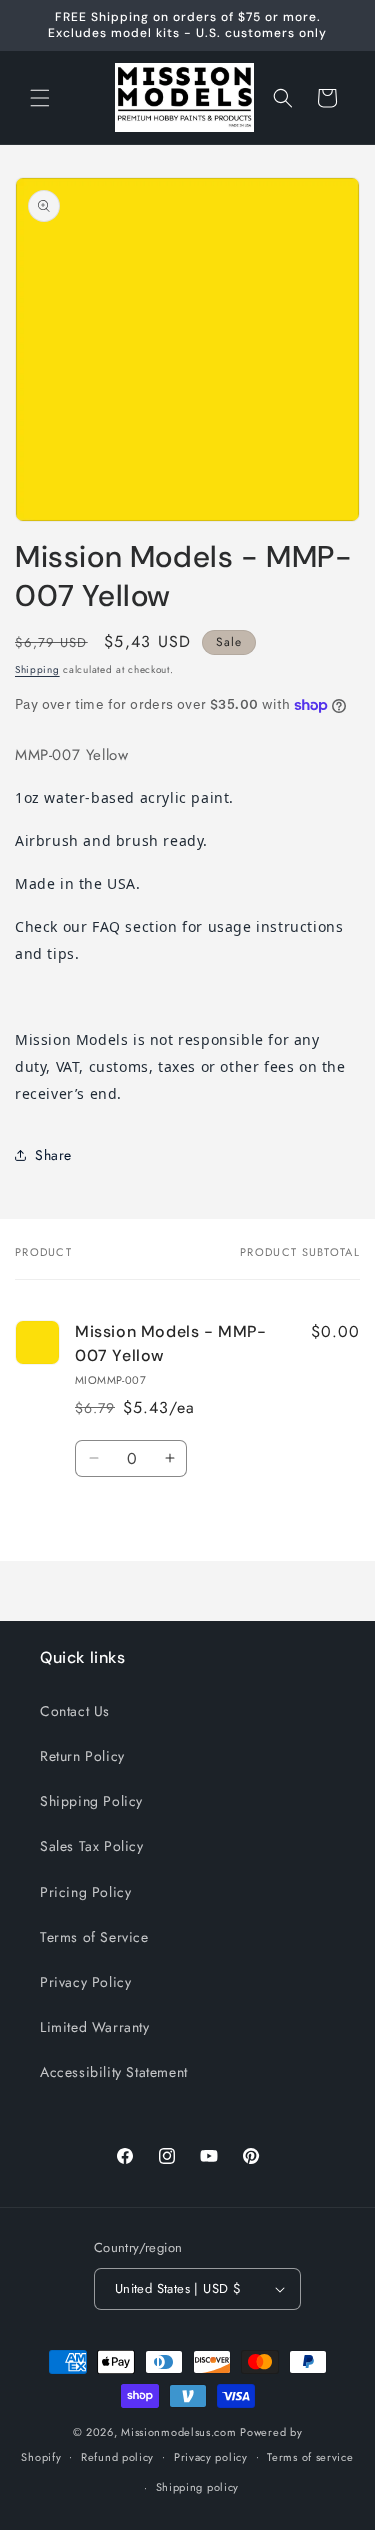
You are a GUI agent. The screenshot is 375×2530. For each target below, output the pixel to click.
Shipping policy (198, 2487)
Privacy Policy (85, 1982)
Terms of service (310, 2457)
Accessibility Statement (114, 2072)
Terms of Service (94, 1937)
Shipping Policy (91, 1801)
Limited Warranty (95, 2027)
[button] (40, 98)
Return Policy (82, 1756)
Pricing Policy (85, 1892)
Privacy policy (211, 2457)
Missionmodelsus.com (178, 2432)
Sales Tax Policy (92, 1846)
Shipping (37, 669)
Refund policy (117, 2457)
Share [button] (53, 1155)
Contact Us (75, 1711)
